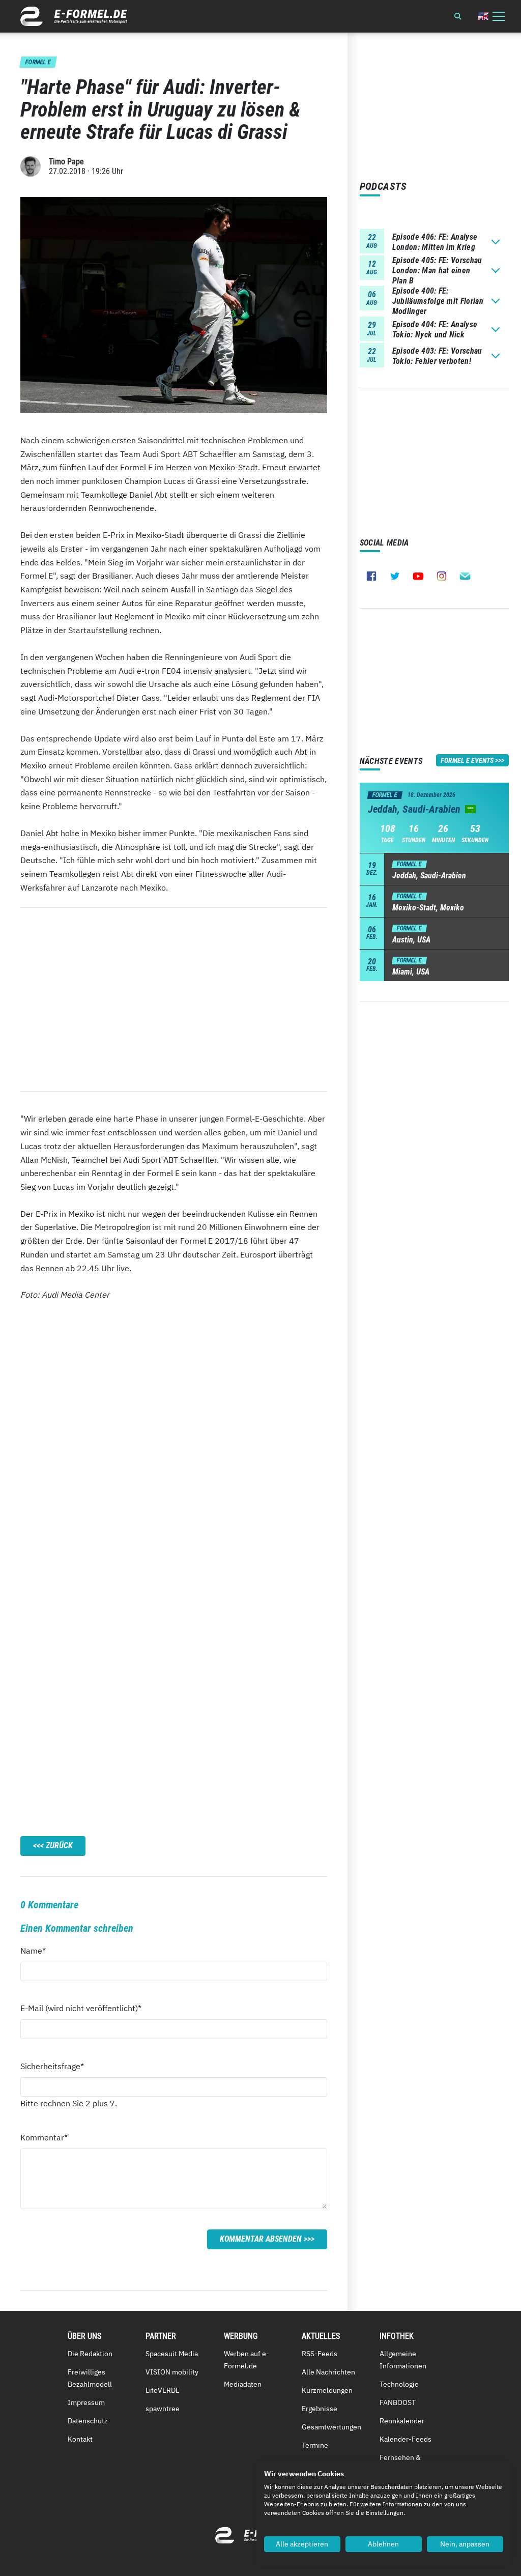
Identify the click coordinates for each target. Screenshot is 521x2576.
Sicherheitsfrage (52, 2066)
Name (39, 1950)
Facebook (371, 576)
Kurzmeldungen (327, 2390)
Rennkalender (402, 2421)
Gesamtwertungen (331, 2427)
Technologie (399, 2384)
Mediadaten (243, 2384)
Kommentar (44, 2137)
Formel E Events (467, 760)
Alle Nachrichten (328, 2372)
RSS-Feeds (320, 2354)
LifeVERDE (163, 2390)
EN (483, 16)
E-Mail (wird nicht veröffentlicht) (81, 2008)
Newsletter (465, 576)
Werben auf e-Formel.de (247, 2360)
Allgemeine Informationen (403, 2360)
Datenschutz (88, 2421)
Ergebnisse (320, 2409)
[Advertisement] (174, 999)
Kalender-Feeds (406, 2439)
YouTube (418, 576)
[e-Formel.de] (74, 16)
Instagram (442, 576)
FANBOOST (398, 2402)
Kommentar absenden (261, 2239)
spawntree (163, 2409)
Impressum (86, 2402)
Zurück (59, 1845)
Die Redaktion (90, 2354)
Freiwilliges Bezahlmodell (90, 2378)
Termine (315, 2445)
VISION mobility (172, 2372)
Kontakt (80, 2439)
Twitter (395, 576)
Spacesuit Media (172, 2354)
